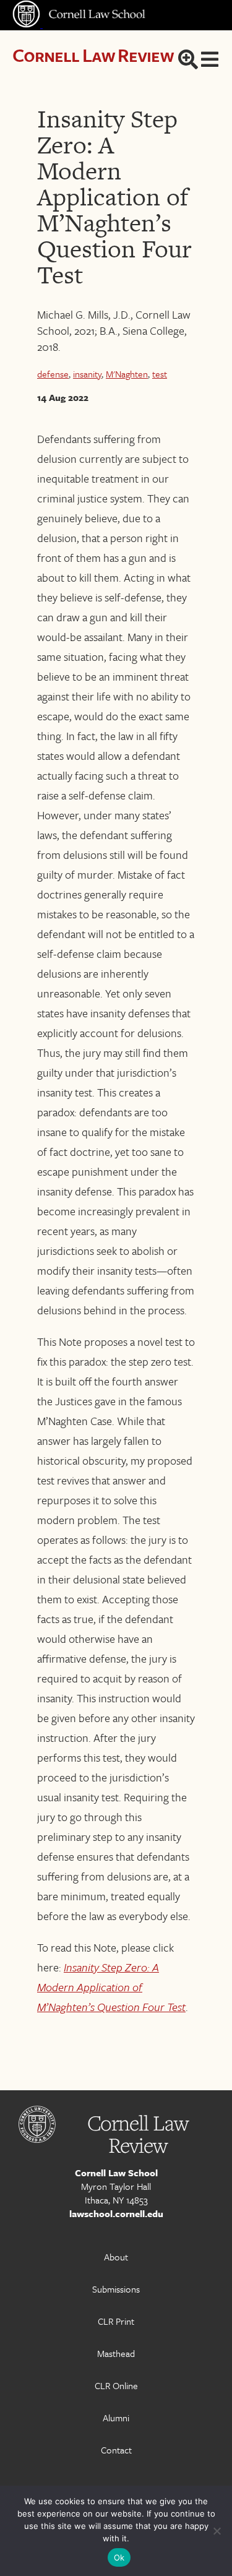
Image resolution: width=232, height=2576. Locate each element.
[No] (217, 2531)
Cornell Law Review (93, 55)
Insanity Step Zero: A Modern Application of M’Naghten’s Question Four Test (111, 1987)
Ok (119, 2557)
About (116, 2257)
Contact (116, 2450)
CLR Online (116, 2385)
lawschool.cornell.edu (116, 2213)
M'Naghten (127, 374)
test (160, 374)
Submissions (116, 2289)
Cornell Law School (116, 2173)
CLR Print (116, 2321)
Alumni (116, 2418)
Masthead (116, 2353)
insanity (87, 374)
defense (53, 374)
